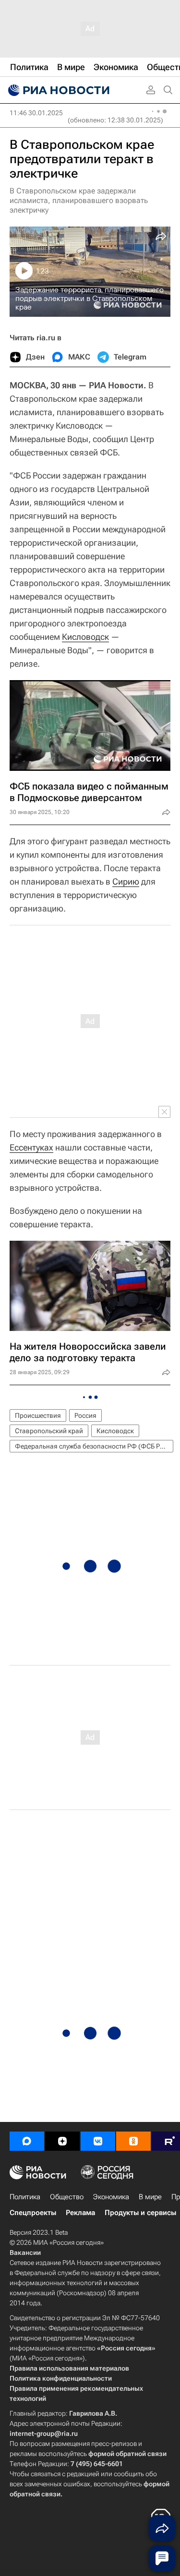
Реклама (80, 2213)
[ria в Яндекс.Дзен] (62, 2141)
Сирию (126, 881)
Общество (67, 2197)
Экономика (111, 2197)
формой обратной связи (127, 2454)
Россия (85, 1415)
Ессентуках (31, 1147)
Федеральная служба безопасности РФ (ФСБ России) (94, 1446)
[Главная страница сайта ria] (58, 90)
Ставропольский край (49, 1431)
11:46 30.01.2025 (36, 113)
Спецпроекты (33, 2213)
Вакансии (25, 2253)
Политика (25, 2197)
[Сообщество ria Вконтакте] (98, 2141)
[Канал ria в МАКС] (27, 2141)
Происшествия (38, 1415)
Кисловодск (85, 637)
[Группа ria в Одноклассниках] (133, 2141)
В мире (150, 2197)
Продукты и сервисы (140, 2213)
